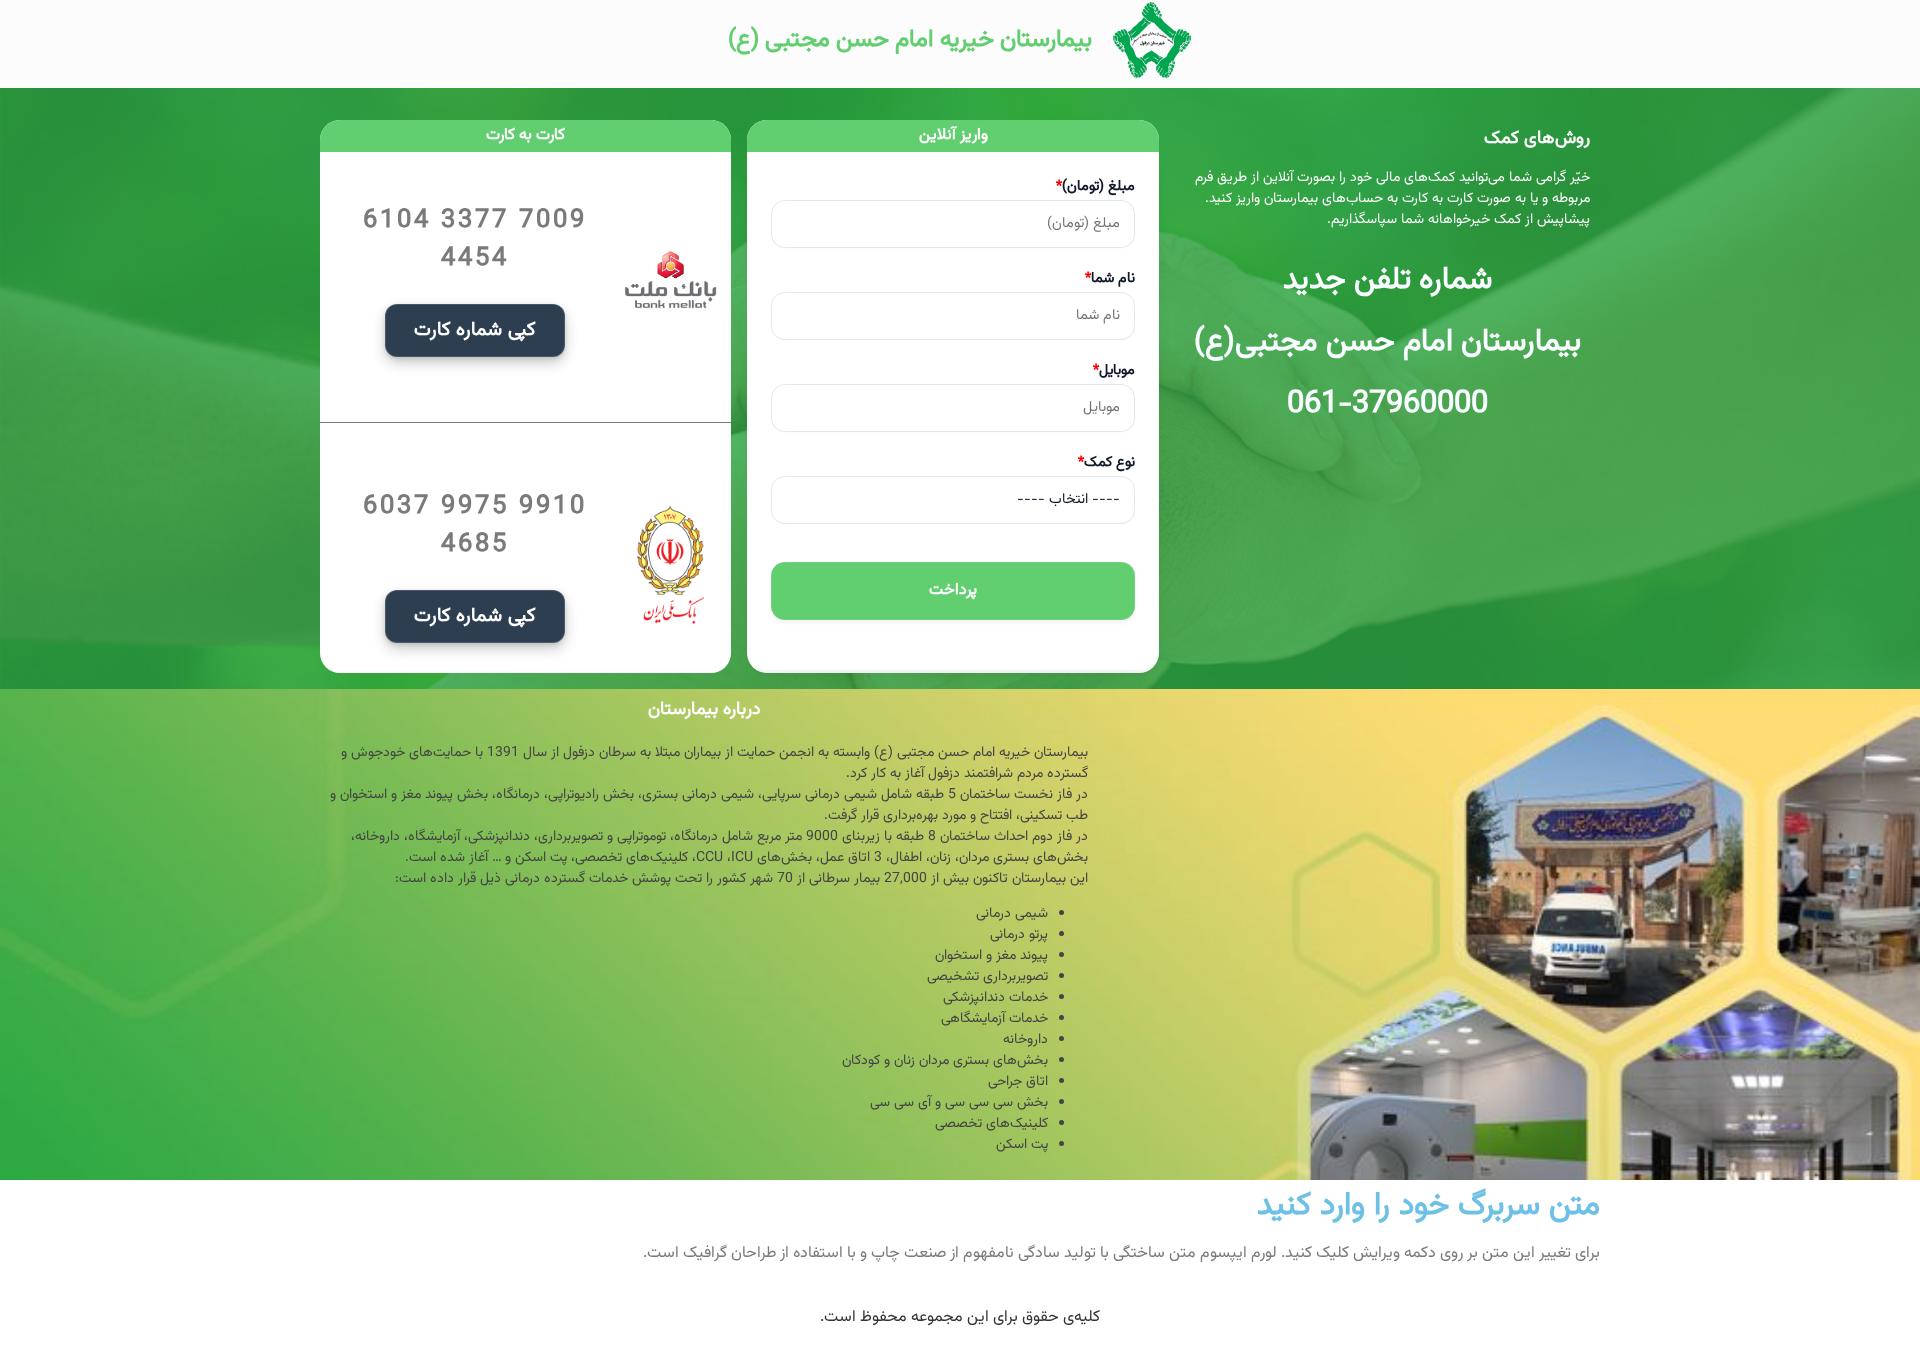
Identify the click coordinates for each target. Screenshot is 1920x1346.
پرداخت (953, 590)
